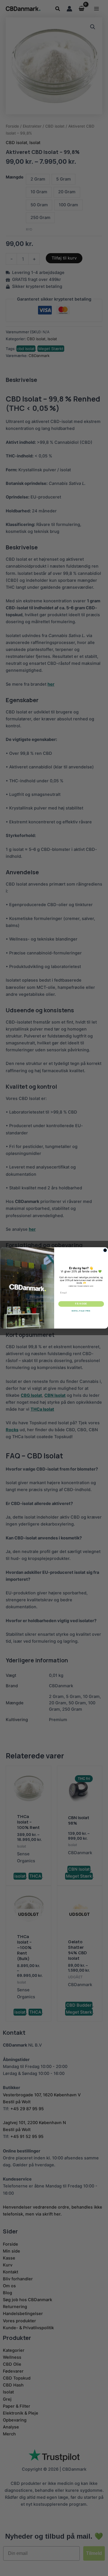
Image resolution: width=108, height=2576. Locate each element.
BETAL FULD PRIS (81, 1311)
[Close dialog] (105, 1250)
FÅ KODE (81, 1304)
